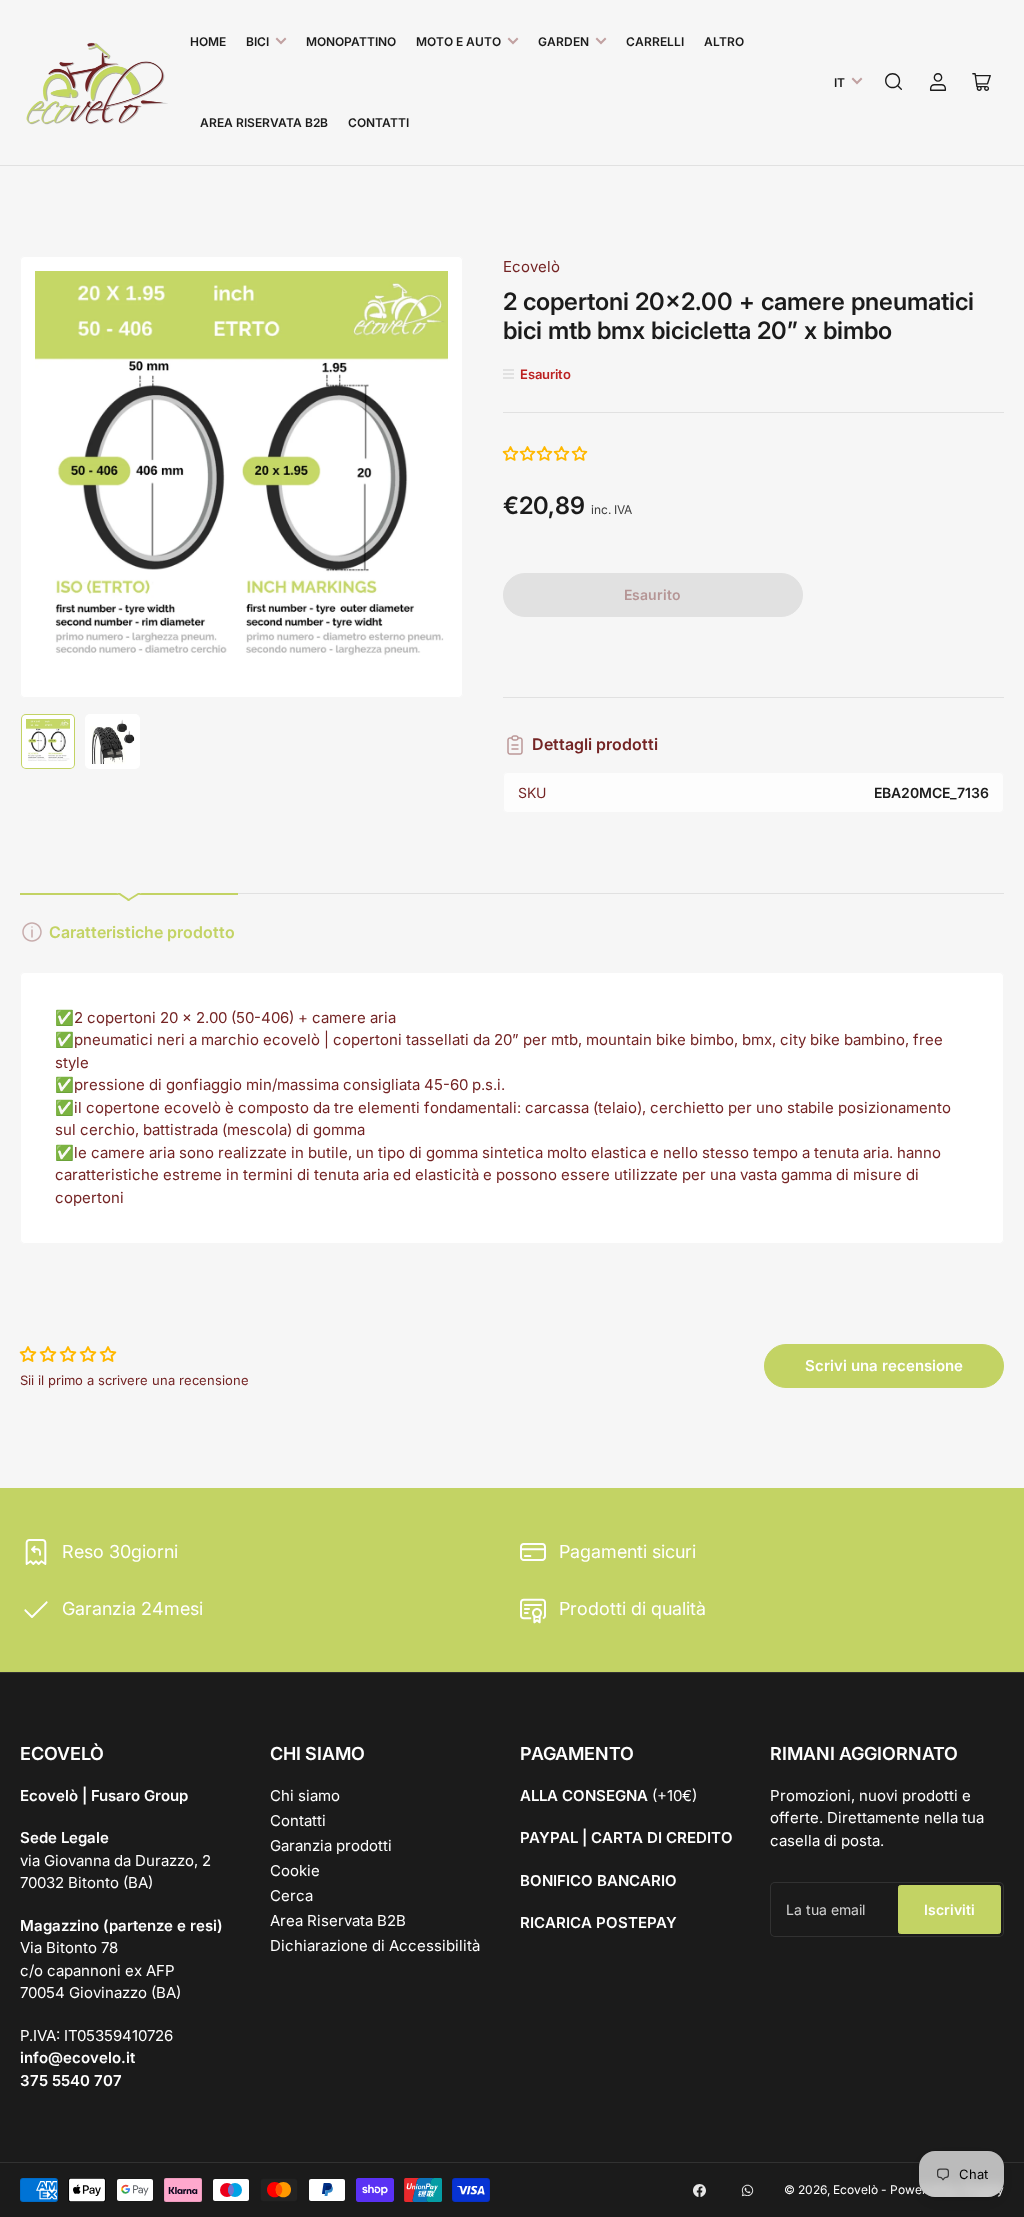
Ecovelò (531, 266)
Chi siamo (305, 1795)
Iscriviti (949, 1909)
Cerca (291, 1895)
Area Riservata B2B (264, 122)
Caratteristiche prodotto (142, 932)
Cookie (295, 1870)
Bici (257, 41)
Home (208, 41)
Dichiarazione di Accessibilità (375, 1945)
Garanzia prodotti (331, 1845)
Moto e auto (458, 41)
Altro (724, 41)
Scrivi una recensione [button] (884, 1365)
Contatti (378, 122)
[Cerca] (894, 82)
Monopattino (351, 41)
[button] (546, 453)
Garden (563, 41)
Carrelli (655, 41)
